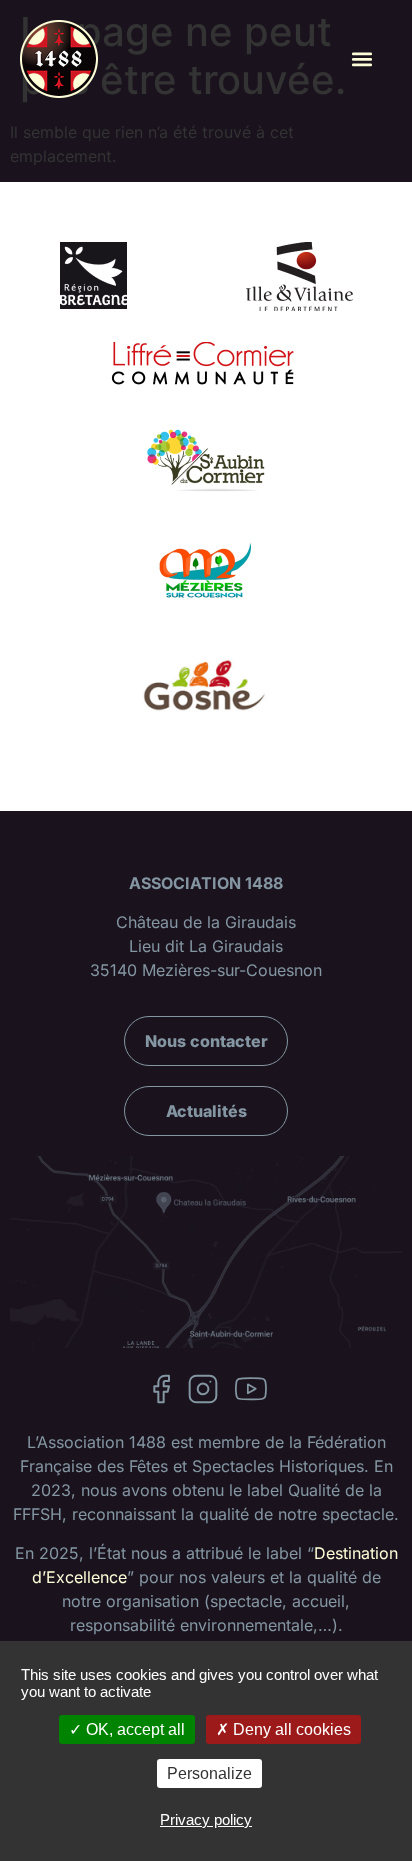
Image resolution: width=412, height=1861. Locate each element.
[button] (362, 59)
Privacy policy (206, 1819)
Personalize (209, 1773)
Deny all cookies (290, 1729)
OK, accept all (133, 1729)
